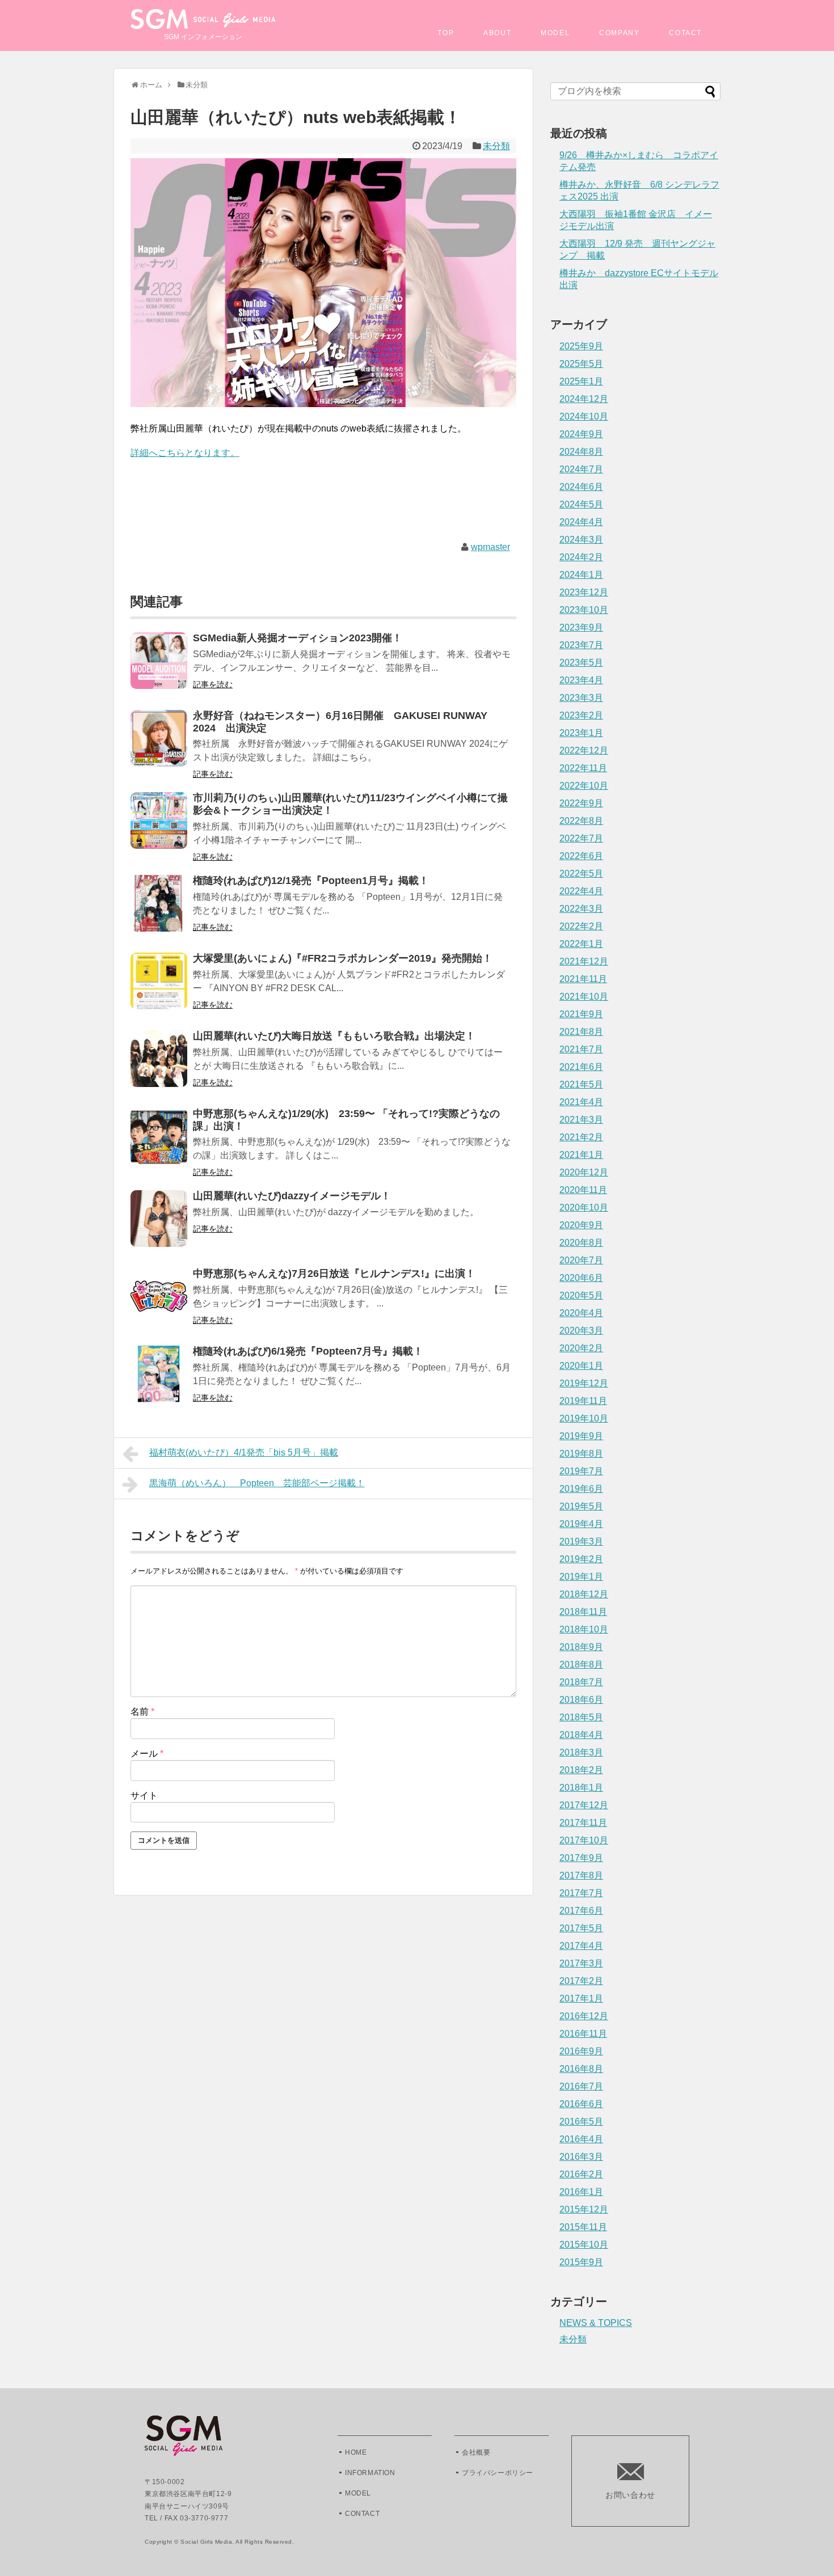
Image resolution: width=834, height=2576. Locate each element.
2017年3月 (581, 1963)
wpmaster (490, 547)
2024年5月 (581, 504)
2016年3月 (581, 2157)
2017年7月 (581, 1893)
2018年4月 (581, 1735)
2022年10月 (584, 786)
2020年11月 (583, 1190)
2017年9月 (581, 1858)
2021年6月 (581, 1067)
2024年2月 (581, 557)
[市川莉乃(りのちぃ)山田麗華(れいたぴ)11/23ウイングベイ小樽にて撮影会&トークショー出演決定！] (159, 828)
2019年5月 (581, 1506)
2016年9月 (581, 2051)
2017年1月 (581, 1998)
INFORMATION (370, 2473)
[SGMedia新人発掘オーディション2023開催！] (159, 668)
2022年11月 (583, 768)
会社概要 (476, 2452)
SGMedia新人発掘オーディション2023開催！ (298, 638)
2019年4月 (581, 1524)
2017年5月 (581, 1928)
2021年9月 (581, 1014)
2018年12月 (584, 1594)
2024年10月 (584, 416)
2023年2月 (581, 715)
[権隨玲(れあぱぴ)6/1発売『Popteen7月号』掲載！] (159, 1382)
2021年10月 (584, 997)
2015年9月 (581, 2262)
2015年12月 (584, 2209)
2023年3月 (581, 698)
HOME (356, 2452)
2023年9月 (581, 627)
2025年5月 (581, 364)
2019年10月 (584, 1418)
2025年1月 (581, 381)
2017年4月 (581, 1946)
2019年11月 (583, 1401)
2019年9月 (581, 1436)
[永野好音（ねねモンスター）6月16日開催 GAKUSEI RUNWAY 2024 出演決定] (159, 746)
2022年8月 (581, 821)
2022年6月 (581, 856)
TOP (446, 33)
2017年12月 (584, 1805)
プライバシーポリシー (498, 2473)
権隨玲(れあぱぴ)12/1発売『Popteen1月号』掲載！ (311, 881)
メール (147, 1754)
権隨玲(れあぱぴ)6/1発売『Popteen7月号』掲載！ (308, 1351)
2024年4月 (581, 522)
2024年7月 (581, 469)
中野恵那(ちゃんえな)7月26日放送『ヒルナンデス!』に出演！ (334, 1274)
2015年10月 (584, 2245)
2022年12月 (584, 750)
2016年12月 (584, 2016)
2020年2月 (581, 1348)
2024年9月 (581, 434)
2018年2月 (581, 1770)
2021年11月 (583, 979)
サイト (144, 1795)
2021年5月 (581, 1084)
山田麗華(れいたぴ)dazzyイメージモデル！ (292, 1196)
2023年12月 (584, 592)
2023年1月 (581, 733)
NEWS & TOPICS (596, 2323)
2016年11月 (583, 2034)
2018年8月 (581, 1665)
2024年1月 (581, 575)
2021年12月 (584, 961)
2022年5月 (581, 874)
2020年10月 (584, 1207)
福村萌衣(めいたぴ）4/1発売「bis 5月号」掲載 (244, 1452)
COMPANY (619, 33)
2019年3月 (581, 1541)
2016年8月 (581, 2069)
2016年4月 (581, 2139)
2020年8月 (581, 1243)
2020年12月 (584, 1172)
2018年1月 (581, 1788)
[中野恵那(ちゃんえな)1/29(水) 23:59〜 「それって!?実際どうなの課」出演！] (159, 1144)
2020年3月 (581, 1331)
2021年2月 (581, 1137)
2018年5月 (581, 1717)
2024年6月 (581, 487)
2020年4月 (581, 1313)
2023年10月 (584, 610)
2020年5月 (581, 1295)
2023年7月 (581, 645)
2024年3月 (581, 540)
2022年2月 (581, 926)
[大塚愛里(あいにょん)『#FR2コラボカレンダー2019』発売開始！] (159, 989)
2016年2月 (581, 2174)
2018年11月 (583, 1612)
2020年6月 (581, 1278)
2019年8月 (581, 1454)
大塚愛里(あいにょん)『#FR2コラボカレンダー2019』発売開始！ (343, 958)
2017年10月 (584, 1840)
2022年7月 (581, 838)
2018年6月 (581, 1700)
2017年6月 (581, 1911)
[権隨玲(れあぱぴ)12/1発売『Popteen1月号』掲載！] (159, 911)
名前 (142, 1712)
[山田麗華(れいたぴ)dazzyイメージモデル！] (159, 1226)
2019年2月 (581, 1559)
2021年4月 (581, 1102)
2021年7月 (581, 1049)
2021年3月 (581, 1120)
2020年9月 (581, 1225)
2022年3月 (581, 909)
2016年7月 (581, 2086)
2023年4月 (581, 680)
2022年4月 (581, 891)
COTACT (685, 33)
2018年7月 (581, 1682)
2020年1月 (581, 1366)
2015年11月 (583, 2227)
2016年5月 (581, 2122)
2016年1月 (581, 2192)
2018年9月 (581, 1647)
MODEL (555, 33)
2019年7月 (581, 1471)
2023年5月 (581, 663)
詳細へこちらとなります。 (185, 453)
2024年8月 (581, 452)
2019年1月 (581, 1577)
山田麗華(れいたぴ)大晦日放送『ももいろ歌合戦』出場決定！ (334, 1036)
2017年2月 (581, 1981)
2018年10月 (584, 1629)
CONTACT (362, 2514)
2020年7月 (581, 1260)
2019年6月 (581, 1489)
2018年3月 (581, 1752)
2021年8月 (581, 1032)
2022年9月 (581, 803)
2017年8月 (581, 1875)
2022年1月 (581, 944)
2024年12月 (584, 399)
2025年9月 (581, 346)
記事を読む (213, 684)
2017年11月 (583, 1823)
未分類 (496, 146)
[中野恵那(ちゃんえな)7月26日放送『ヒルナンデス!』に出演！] (159, 1304)
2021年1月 (581, 1155)
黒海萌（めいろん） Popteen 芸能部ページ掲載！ (257, 1483)
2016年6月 (581, 2104)
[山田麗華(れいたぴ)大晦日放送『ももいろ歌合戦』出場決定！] (159, 1066)
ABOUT (497, 33)
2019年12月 (584, 1383)
